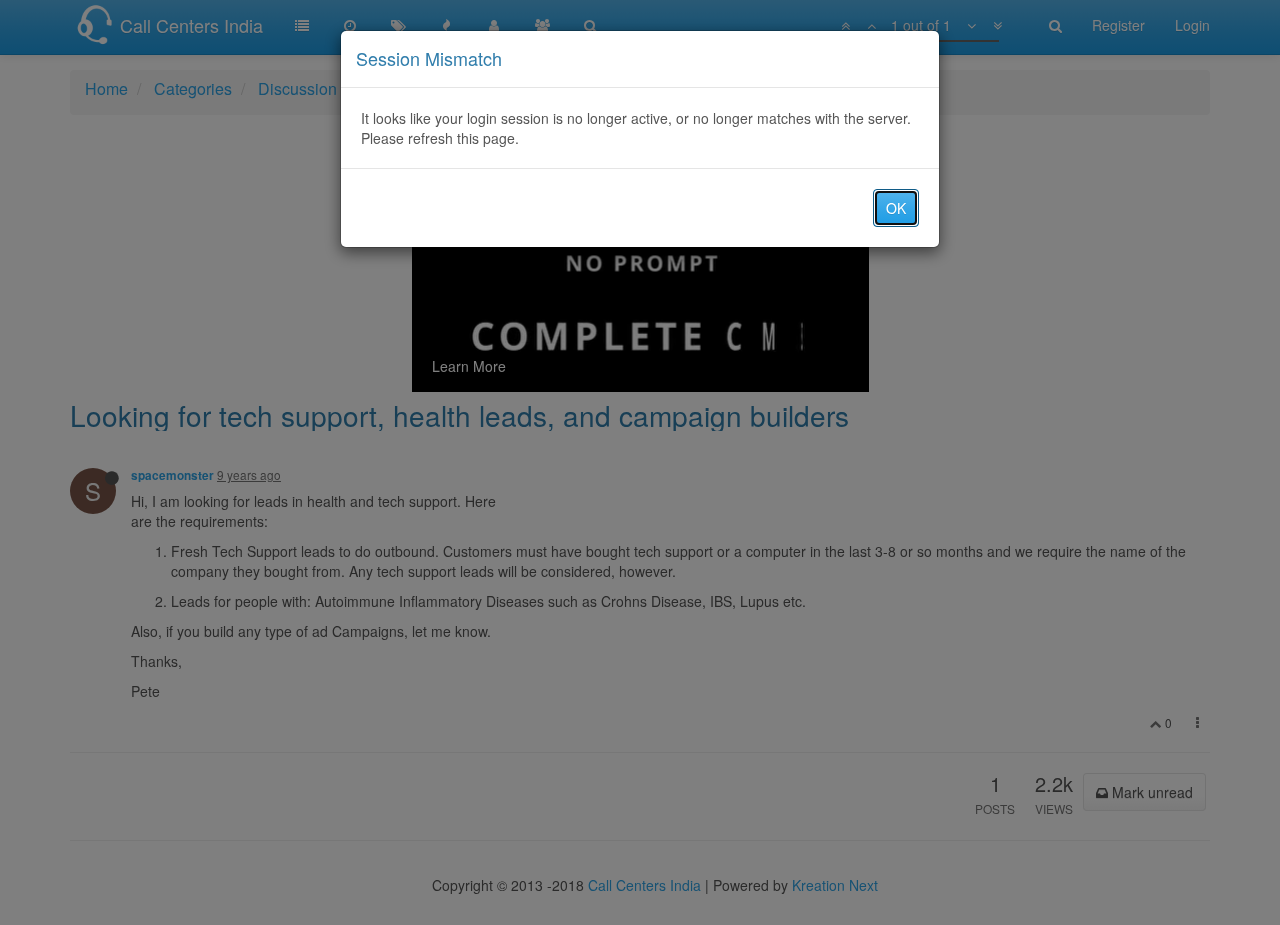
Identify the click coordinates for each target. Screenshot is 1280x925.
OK (896, 208)
